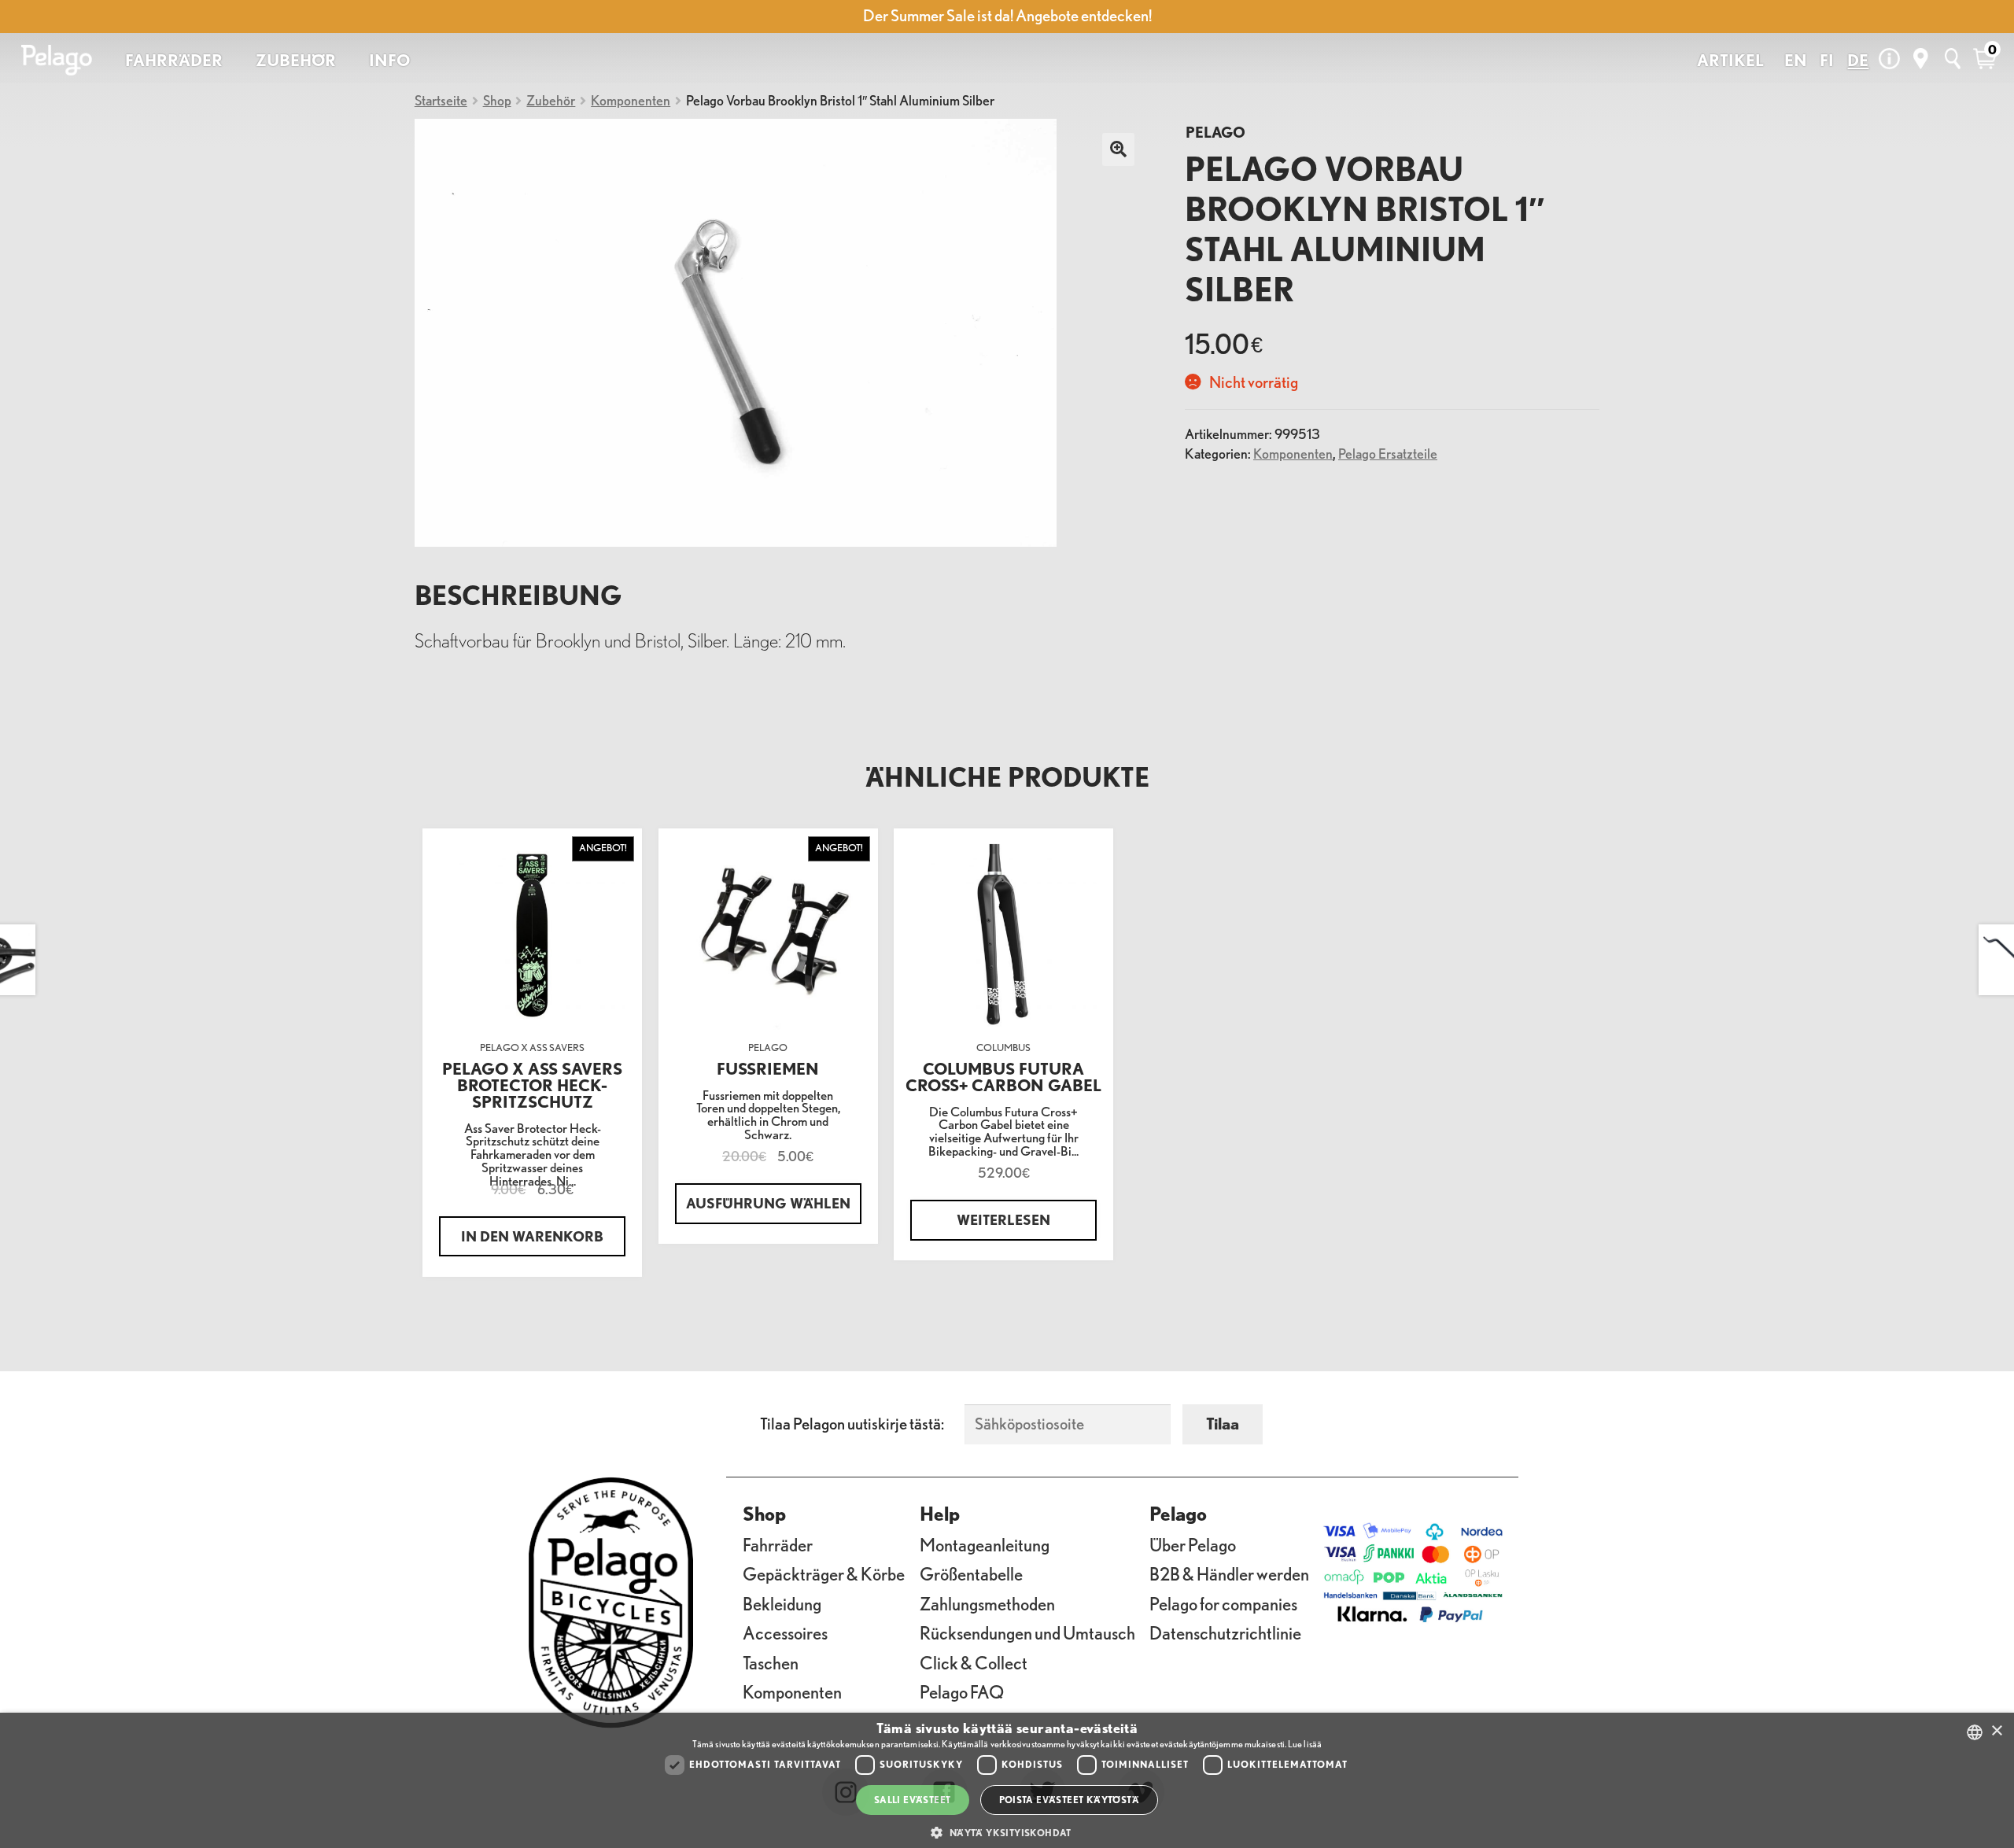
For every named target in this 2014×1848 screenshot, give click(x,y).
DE (1858, 60)
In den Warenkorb (532, 1236)
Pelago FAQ (962, 1692)
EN (1796, 60)
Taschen (771, 1663)
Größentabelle (971, 1574)
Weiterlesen (1003, 1219)
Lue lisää (1305, 1744)
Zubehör (551, 100)
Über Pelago (1193, 1545)
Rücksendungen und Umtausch (1027, 1633)
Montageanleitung (985, 1545)
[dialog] (1007, 1780)
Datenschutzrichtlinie (1225, 1633)
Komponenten (631, 100)
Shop (497, 100)
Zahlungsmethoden (987, 1604)
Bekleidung (782, 1604)
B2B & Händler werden (1229, 1574)
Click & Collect (974, 1663)
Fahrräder (778, 1545)
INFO (389, 60)
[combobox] (1975, 1732)
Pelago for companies (1223, 1604)
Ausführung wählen (768, 1203)
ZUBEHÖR (296, 60)
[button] (1007, 1833)
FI (1827, 60)
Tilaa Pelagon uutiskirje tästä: (852, 1424)
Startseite (441, 100)
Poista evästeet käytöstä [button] (1070, 1800)
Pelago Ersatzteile (1388, 453)
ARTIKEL (1730, 60)
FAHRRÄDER (174, 60)
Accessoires (785, 1633)
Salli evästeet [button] (913, 1800)
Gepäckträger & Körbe (824, 1574)
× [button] (1996, 1731)
